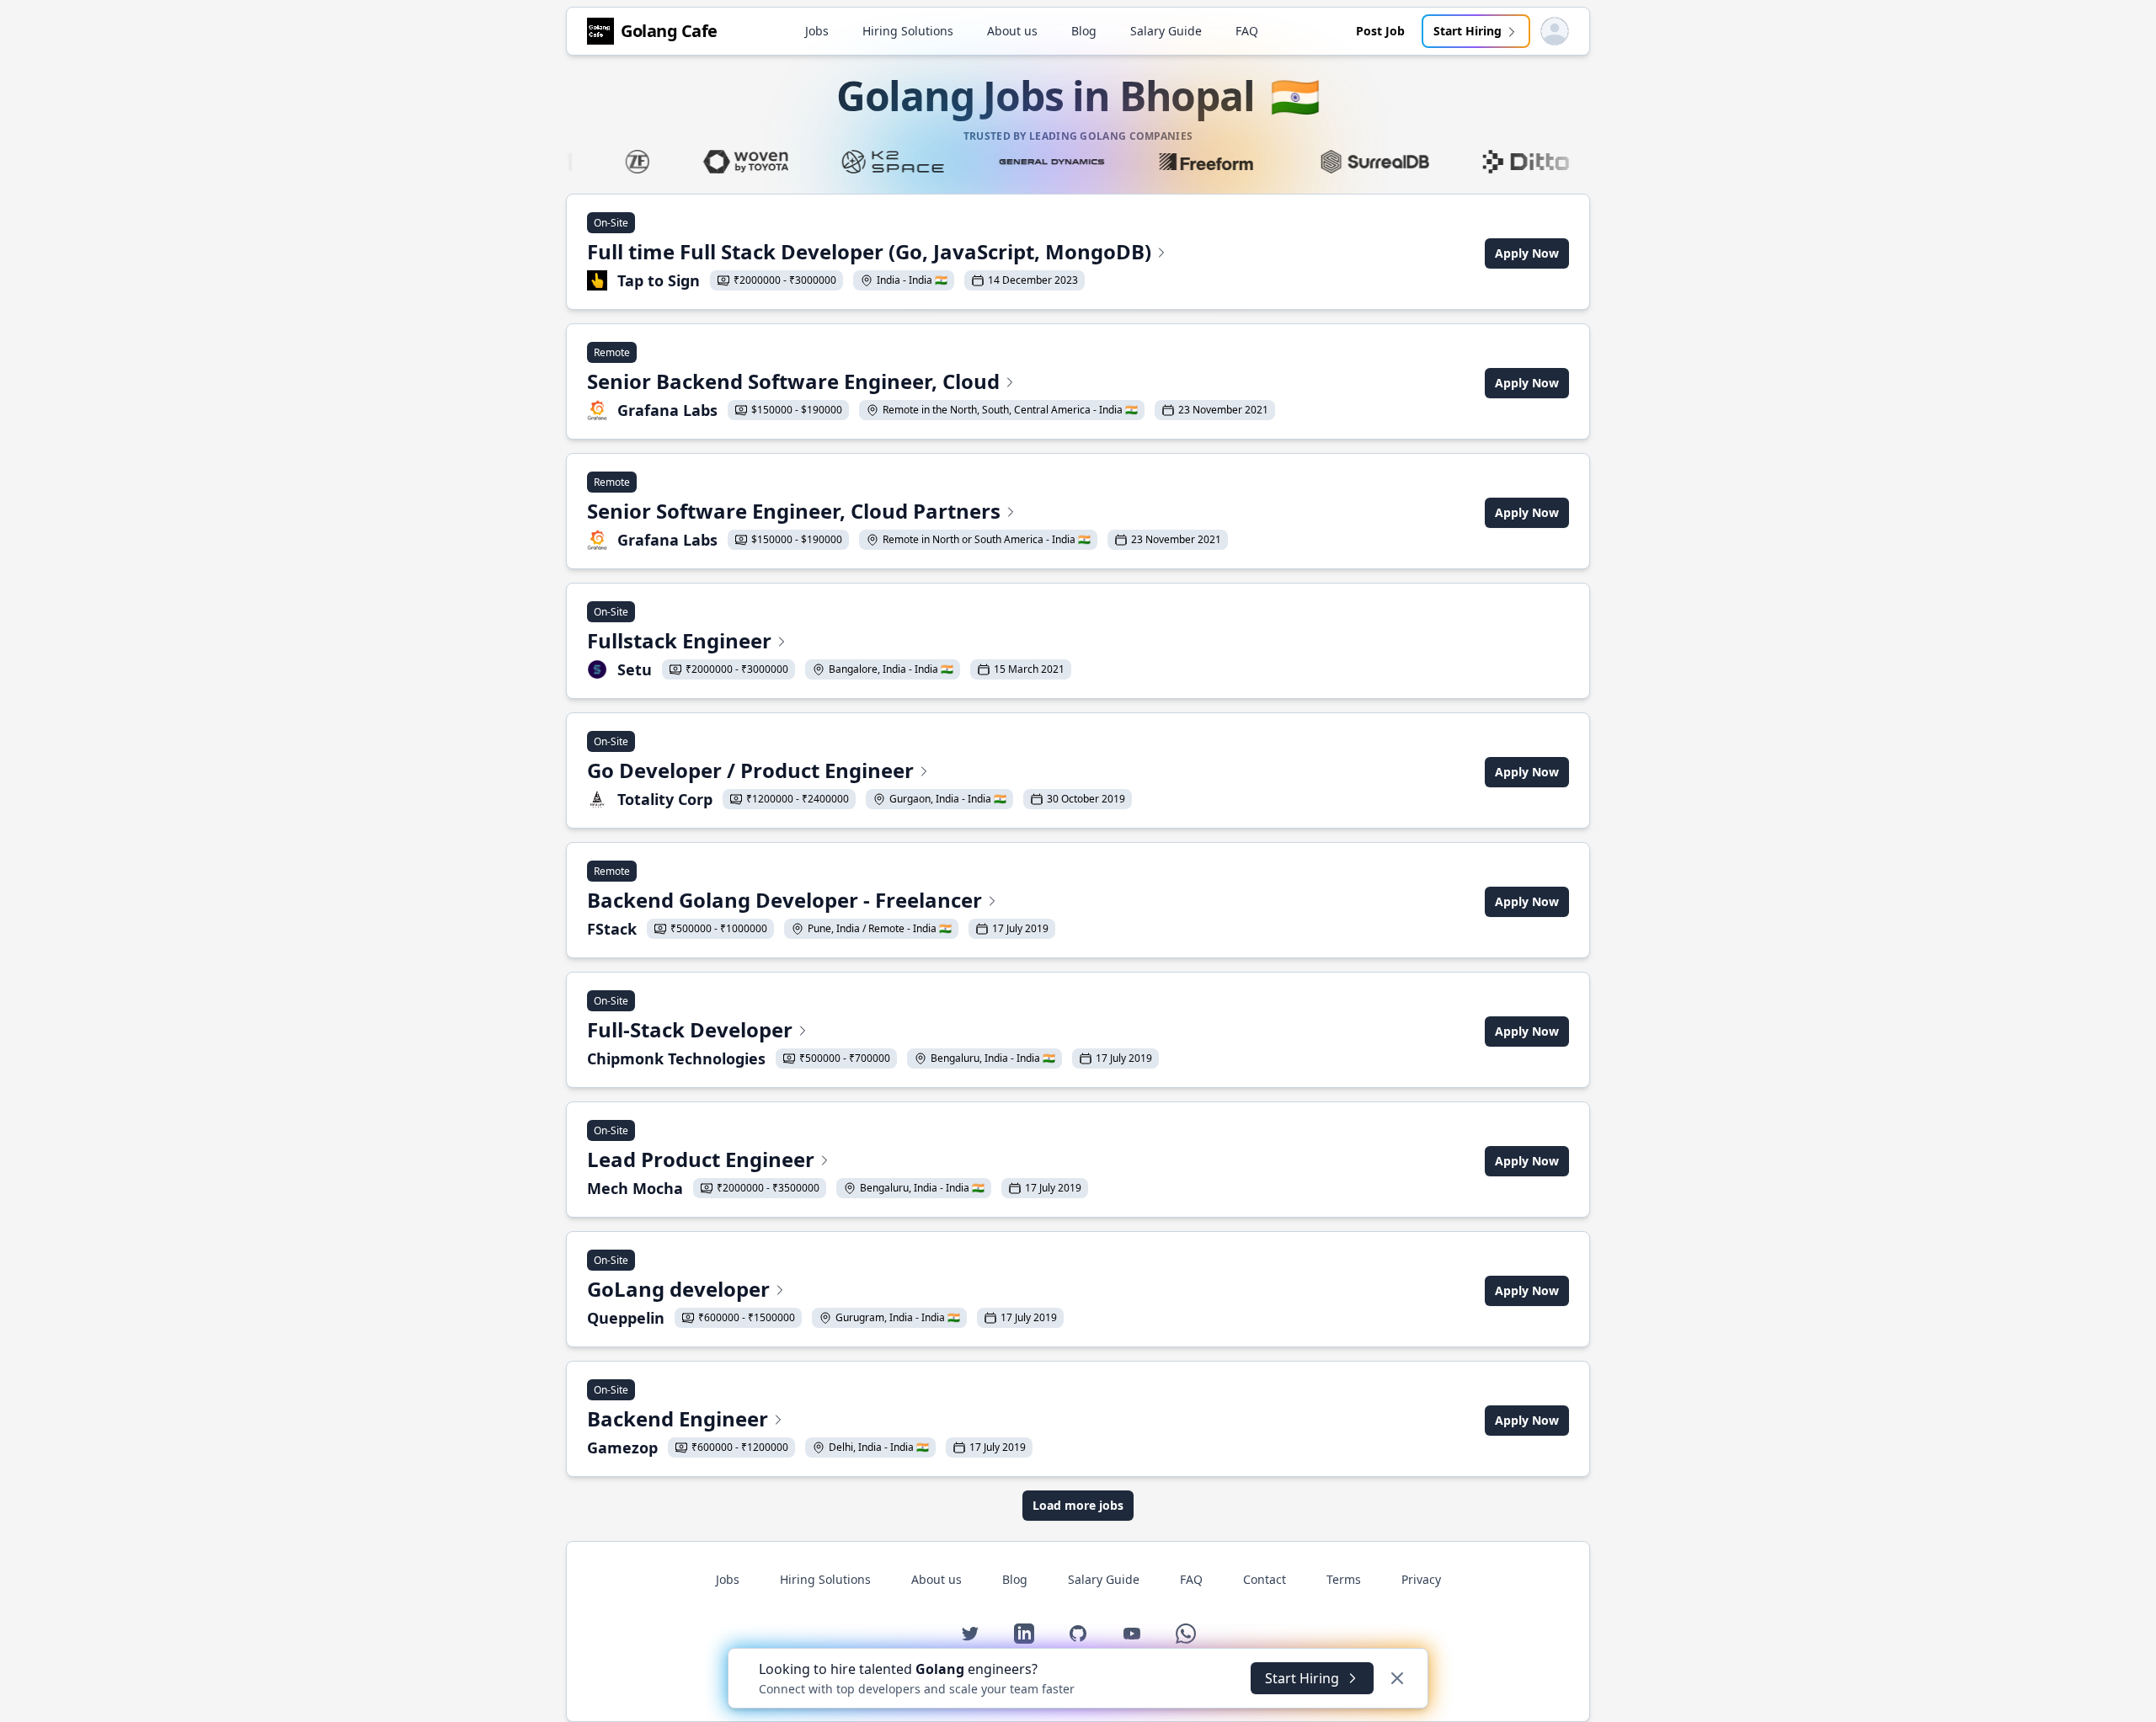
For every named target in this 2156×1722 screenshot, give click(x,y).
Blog (1084, 31)
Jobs (817, 31)
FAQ (1247, 31)
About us (1012, 31)
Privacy (1421, 1579)
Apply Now (1527, 253)
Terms (1344, 1579)
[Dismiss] (1397, 1678)
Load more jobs (1078, 1505)
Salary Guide (1166, 31)
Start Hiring (1468, 31)
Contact (1265, 1579)
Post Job (1380, 31)
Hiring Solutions (908, 31)
